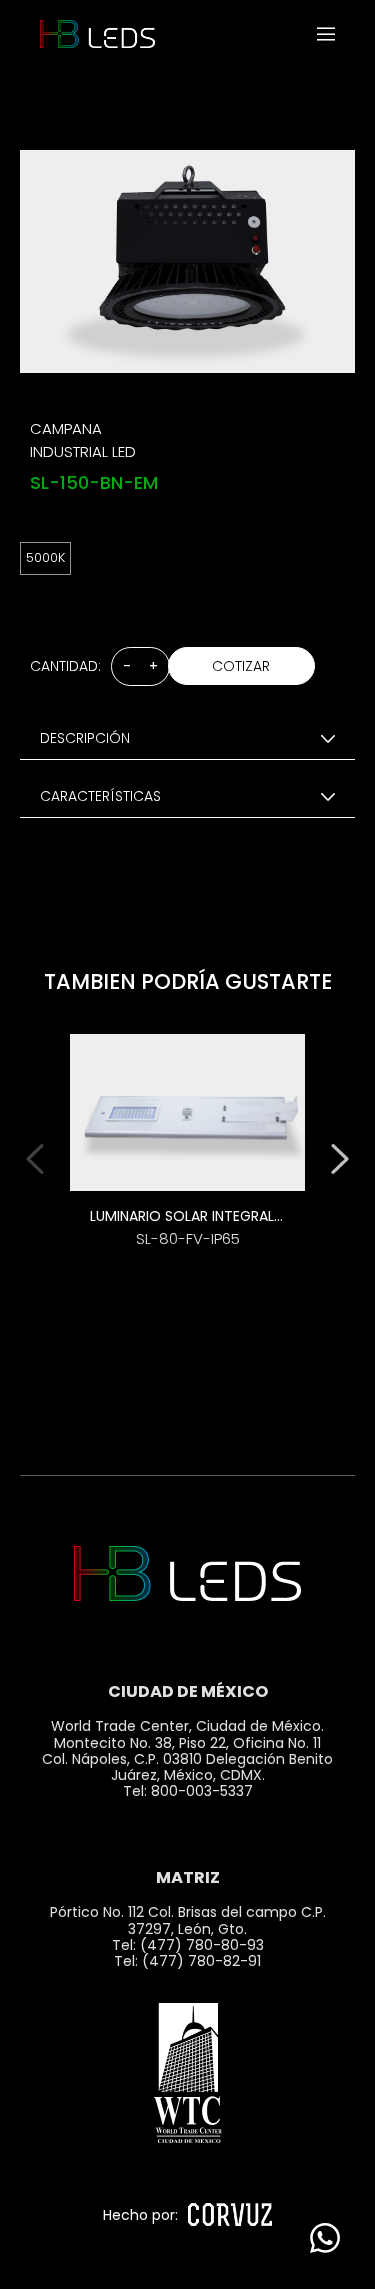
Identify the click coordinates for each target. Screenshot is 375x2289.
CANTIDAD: (65, 666)
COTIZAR (241, 666)
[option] (187, 1154)
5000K (45, 557)
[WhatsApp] (325, 2239)
